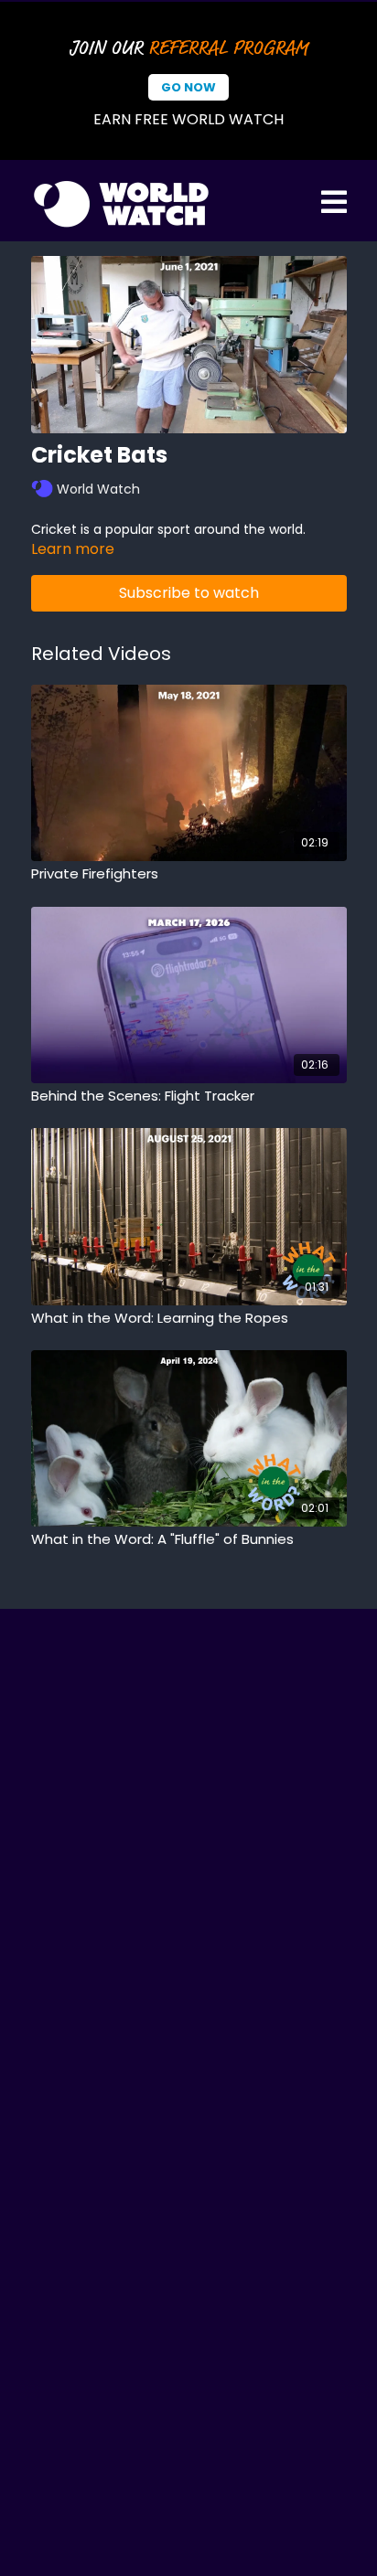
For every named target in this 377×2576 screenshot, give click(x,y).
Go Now (188, 87)
